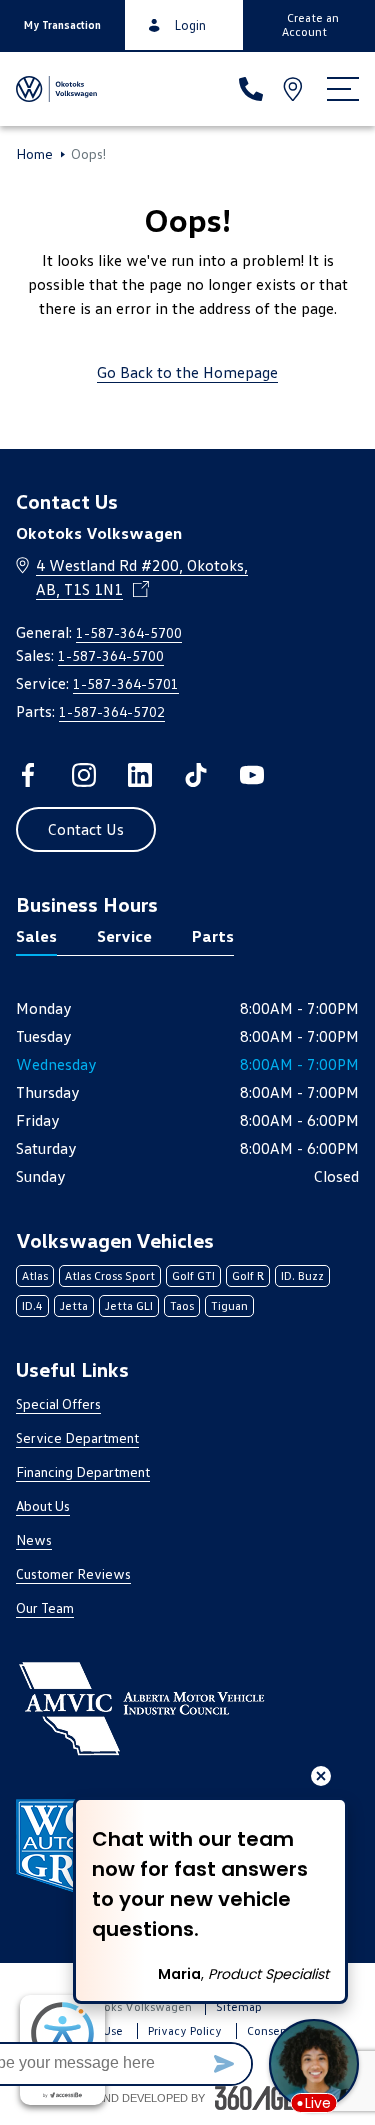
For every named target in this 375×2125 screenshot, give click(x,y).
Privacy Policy (185, 2030)
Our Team (45, 1607)
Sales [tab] (36, 936)
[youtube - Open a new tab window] (252, 775)
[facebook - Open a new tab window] (28, 775)
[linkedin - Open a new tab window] (140, 775)
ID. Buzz (302, 1275)
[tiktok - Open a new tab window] (196, 775)
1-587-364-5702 (112, 711)
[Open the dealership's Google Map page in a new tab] (295, 89)
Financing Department (83, 1471)
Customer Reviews (73, 1573)
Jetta (74, 1305)
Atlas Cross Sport (110, 1275)
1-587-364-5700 (129, 632)
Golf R (248, 1275)
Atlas (35, 1275)
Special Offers (58, 1403)
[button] (62, 25)
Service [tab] (124, 936)
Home (34, 154)
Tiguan (229, 1305)
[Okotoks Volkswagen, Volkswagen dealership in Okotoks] (58, 89)
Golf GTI (193, 1275)
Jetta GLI (129, 1305)
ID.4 (32, 1305)
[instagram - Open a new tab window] (84, 775)
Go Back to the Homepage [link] (187, 372)
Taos (182, 1305)
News (34, 1539)
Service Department (77, 1437)
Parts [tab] (213, 936)
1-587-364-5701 (126, 683)
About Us (43, 1505)
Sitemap (239, 2006)
